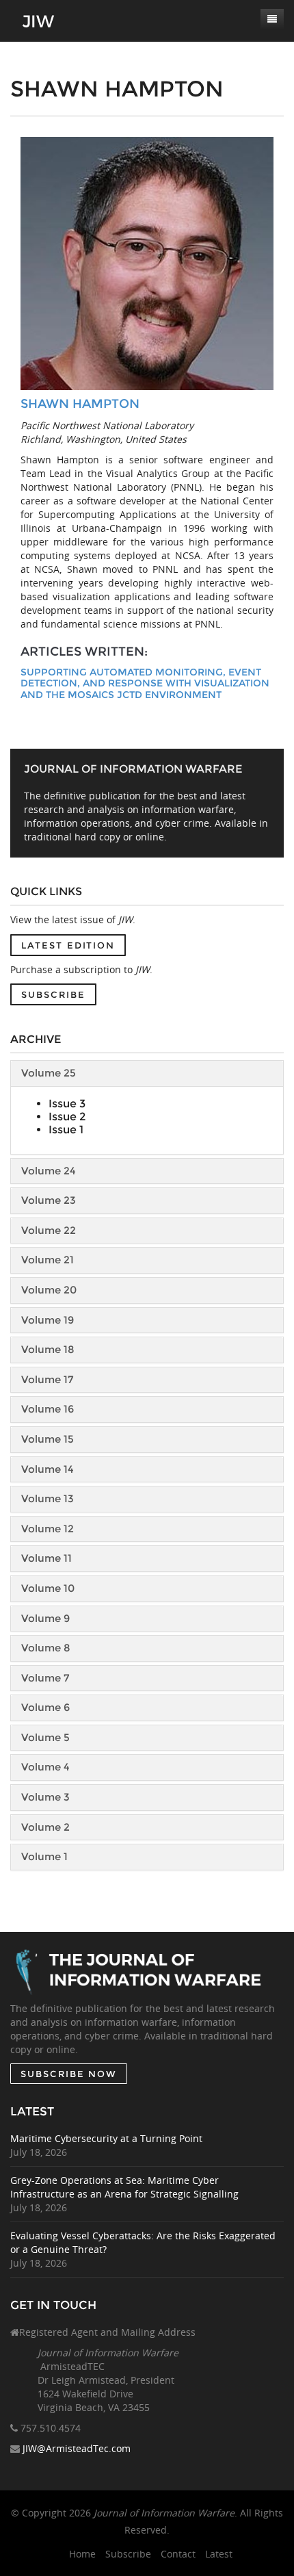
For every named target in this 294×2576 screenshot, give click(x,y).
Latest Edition (68, 945)
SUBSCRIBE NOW (69, 2074)
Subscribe (53, 994)
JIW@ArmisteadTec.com (77, 2448)
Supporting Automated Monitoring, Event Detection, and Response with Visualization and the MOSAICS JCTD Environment (145, 684)
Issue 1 (66, 1130)
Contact (178, 2554)
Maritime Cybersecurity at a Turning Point (106, 2138)
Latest (219, 2554)
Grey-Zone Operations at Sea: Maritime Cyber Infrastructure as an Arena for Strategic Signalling (124, 2187)
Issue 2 (67, 1117)
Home (82, 2554)
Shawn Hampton (80, 404)
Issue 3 (67, 1104)
